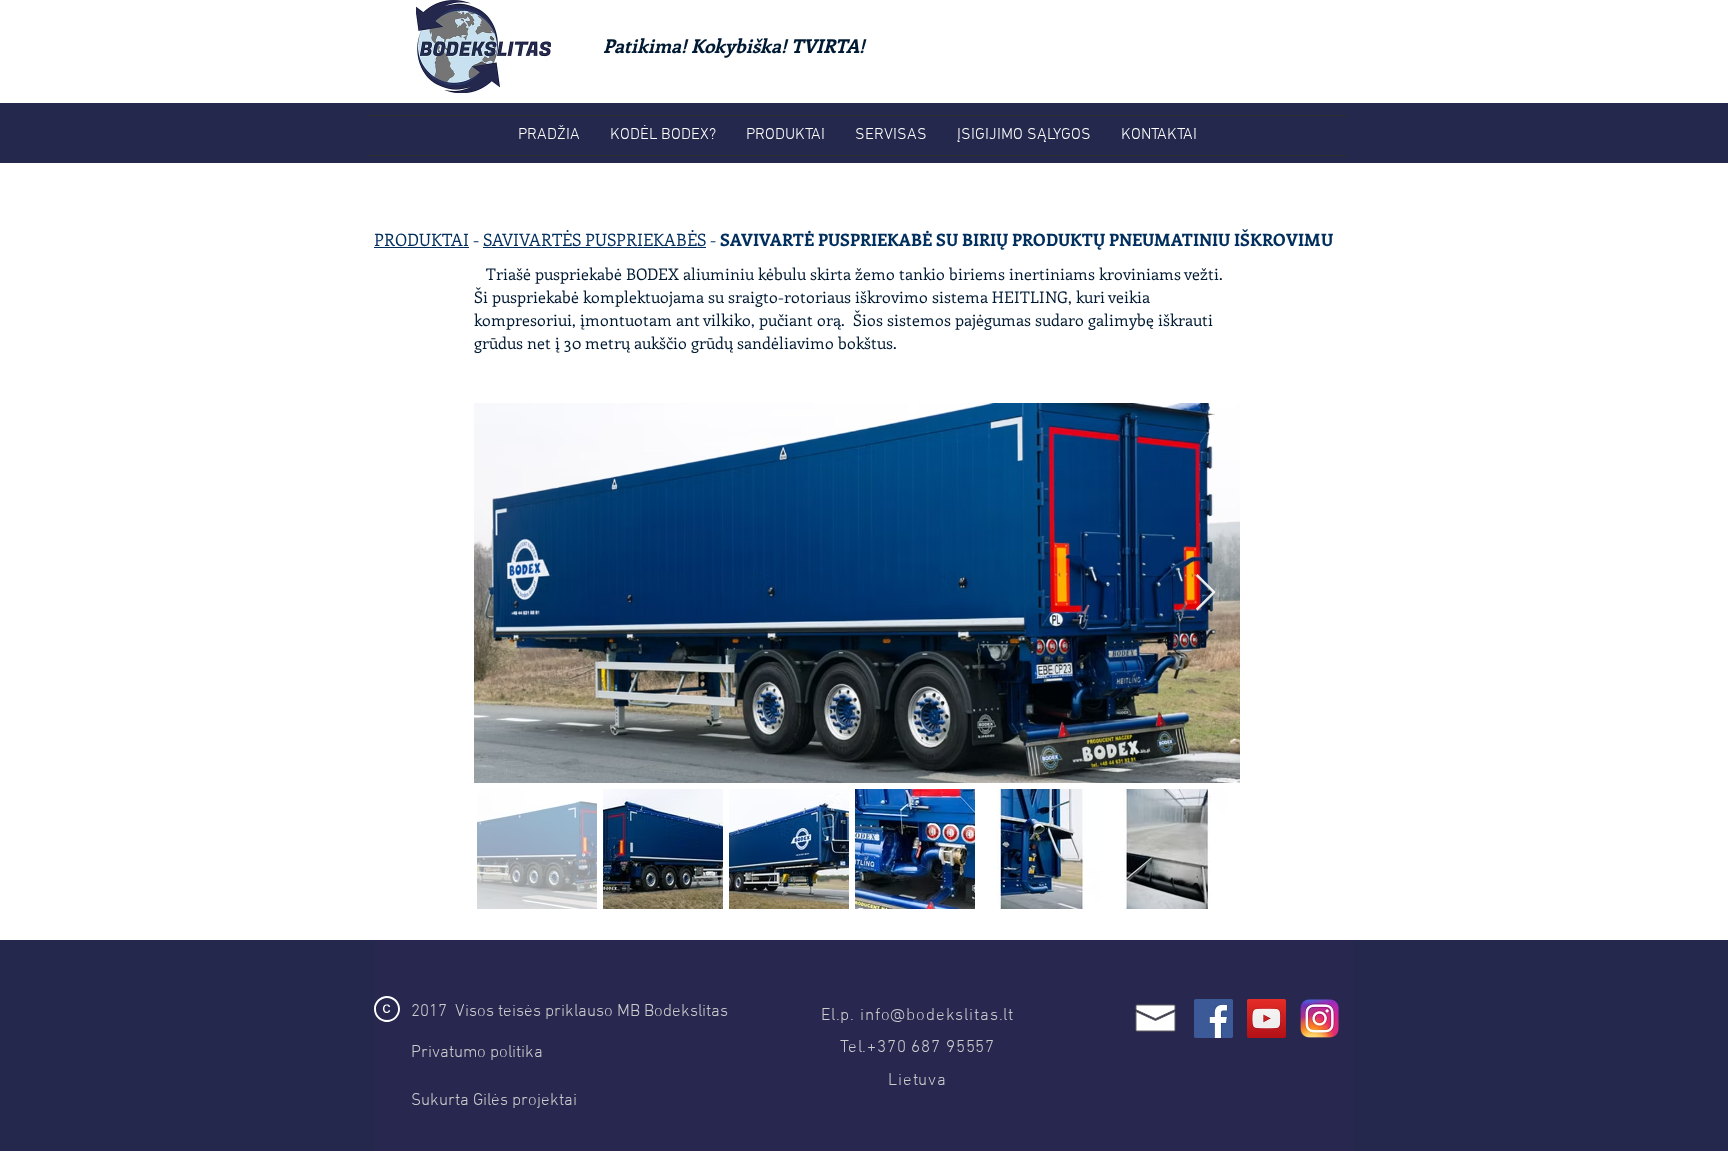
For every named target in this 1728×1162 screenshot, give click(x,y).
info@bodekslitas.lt (937, 1016)
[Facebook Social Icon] (1213, 1018)
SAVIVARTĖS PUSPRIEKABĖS (594, 239)
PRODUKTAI (421, 239)
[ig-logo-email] (1319, 1018)
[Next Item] (1205, 593)
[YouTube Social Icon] (1266, 1018)
